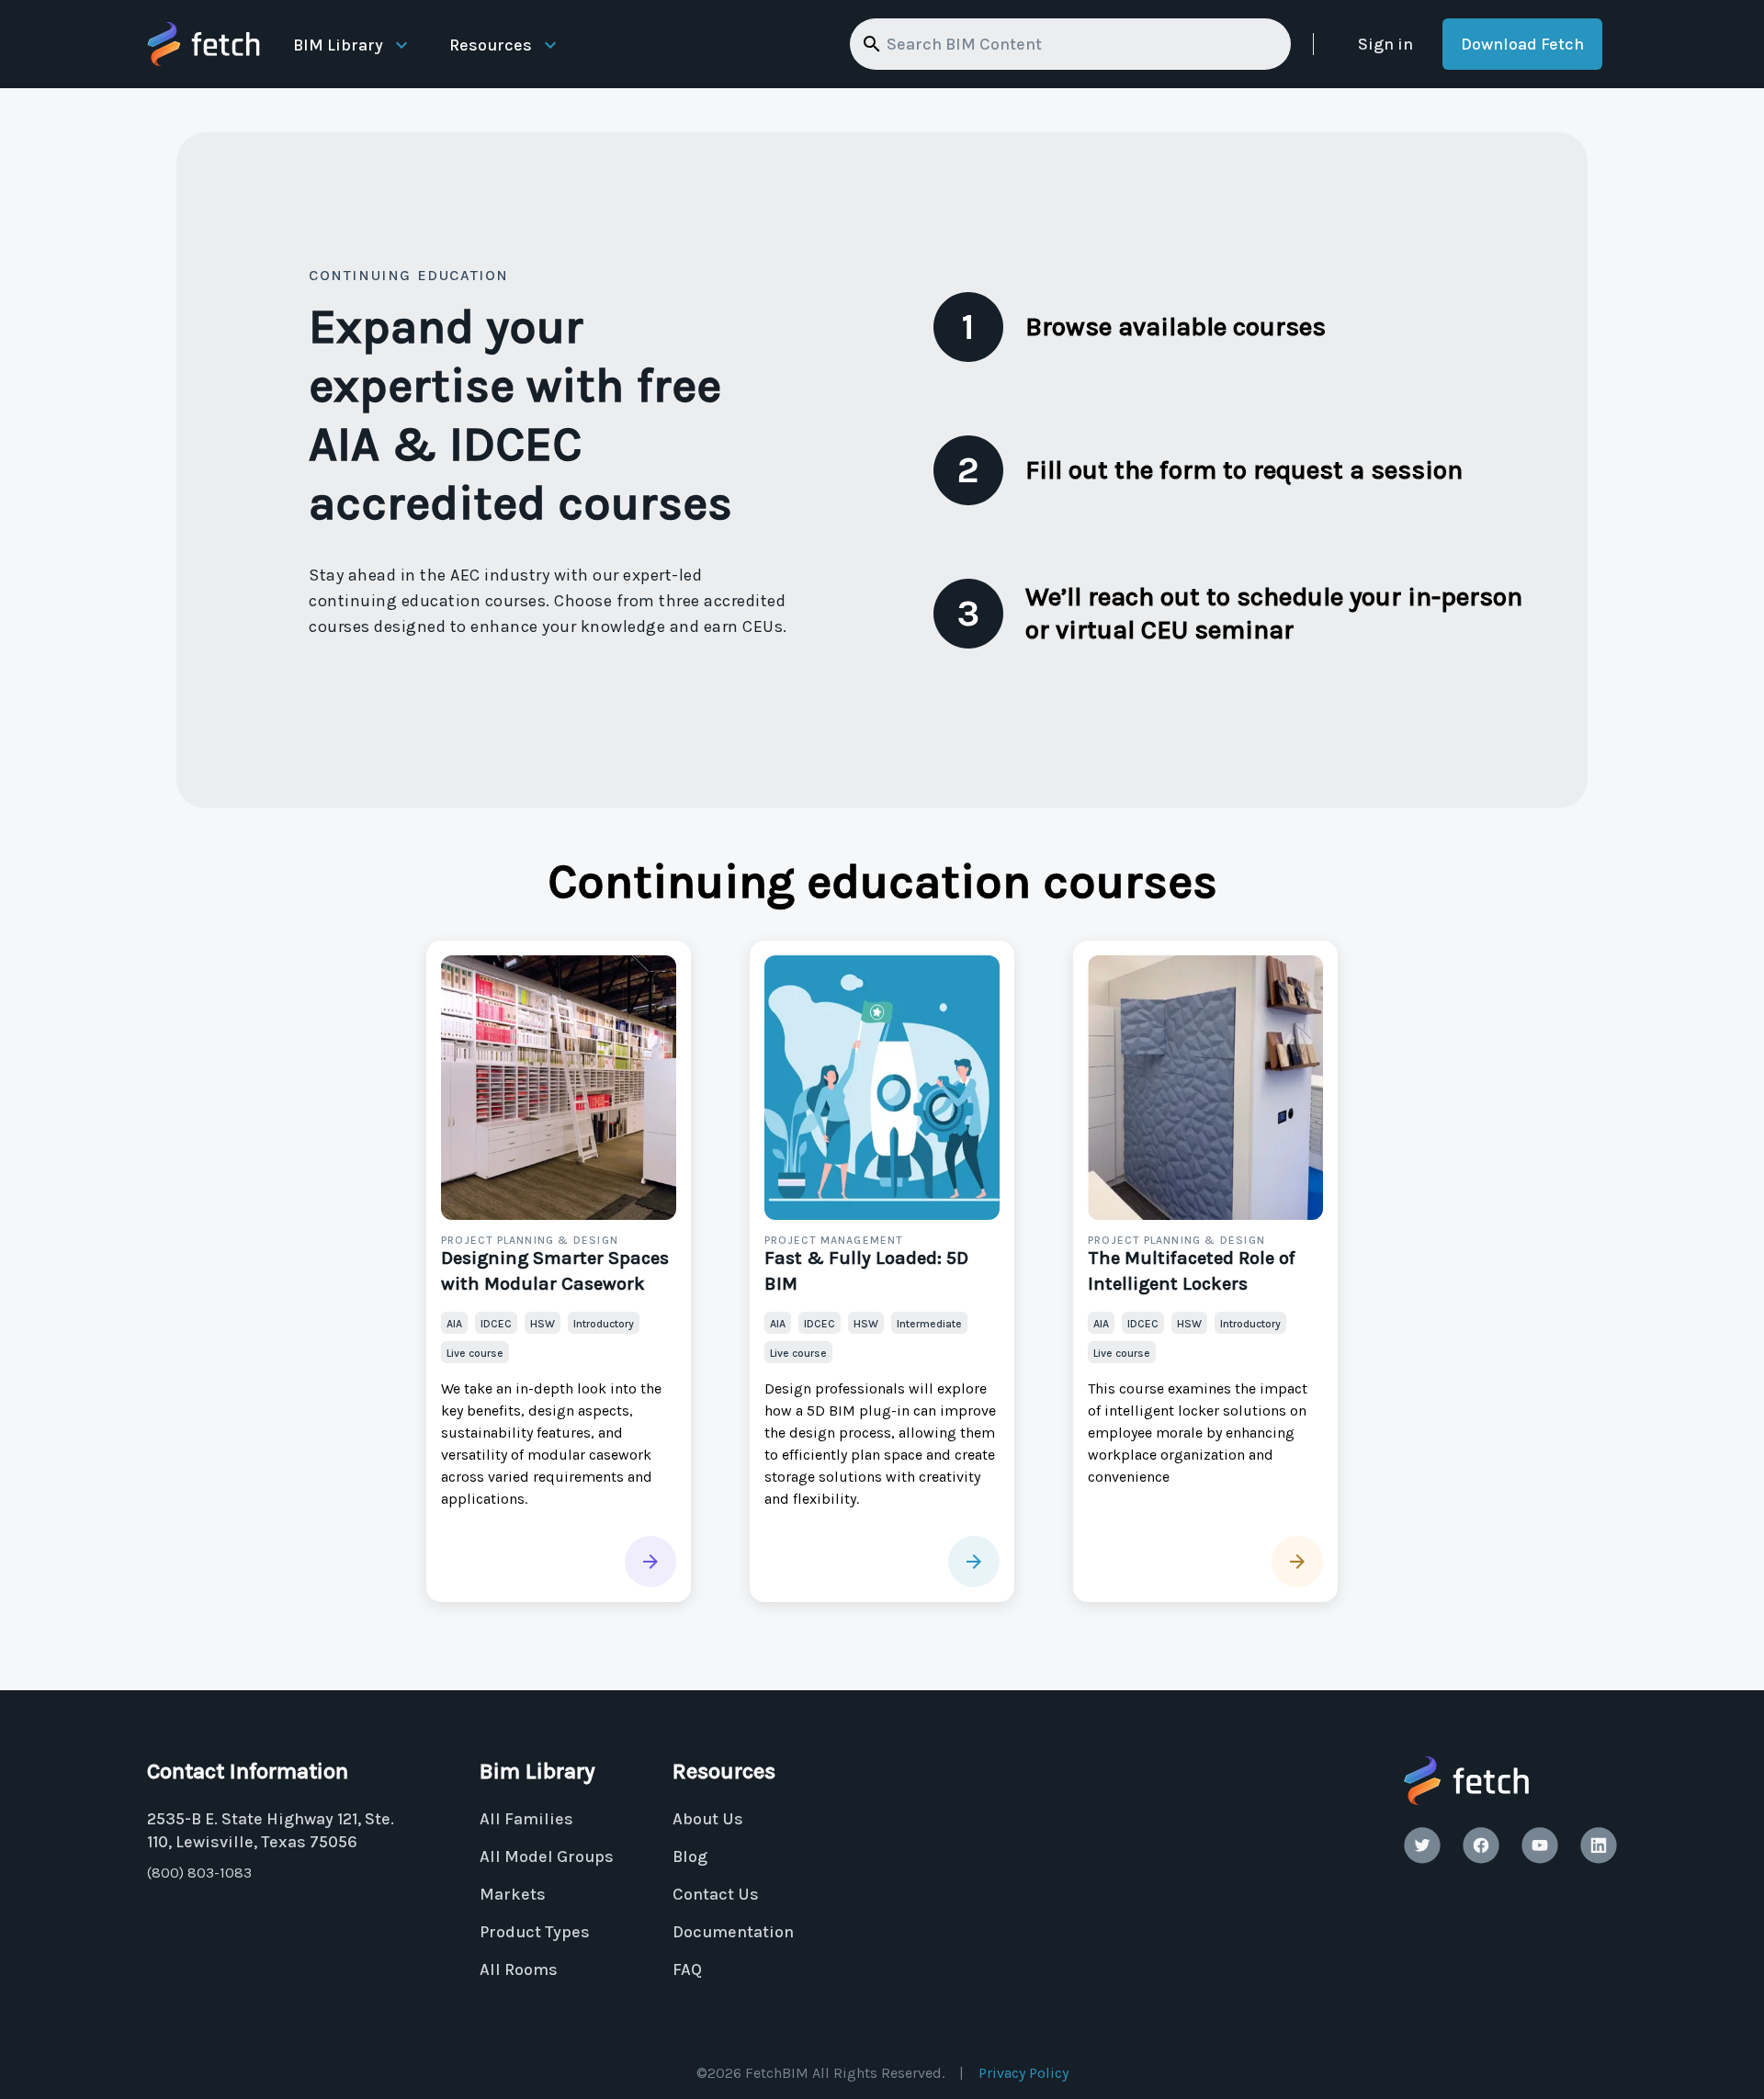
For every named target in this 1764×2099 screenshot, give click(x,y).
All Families (526, 1819)
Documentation (733, 1932)
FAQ (687, 1969)
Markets (513, 1894)
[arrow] (650, 1562)
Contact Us (716, 1894)
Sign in (1385, 44)
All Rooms (519, 1969)
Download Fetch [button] (1522, 44)
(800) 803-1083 (199, 1873)
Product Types (535, 1932)
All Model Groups (547, 1856)
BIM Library (338, 45)
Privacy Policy (1023, 2073)
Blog (690, 1856)
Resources (491, 45)
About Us (708, 1819)
